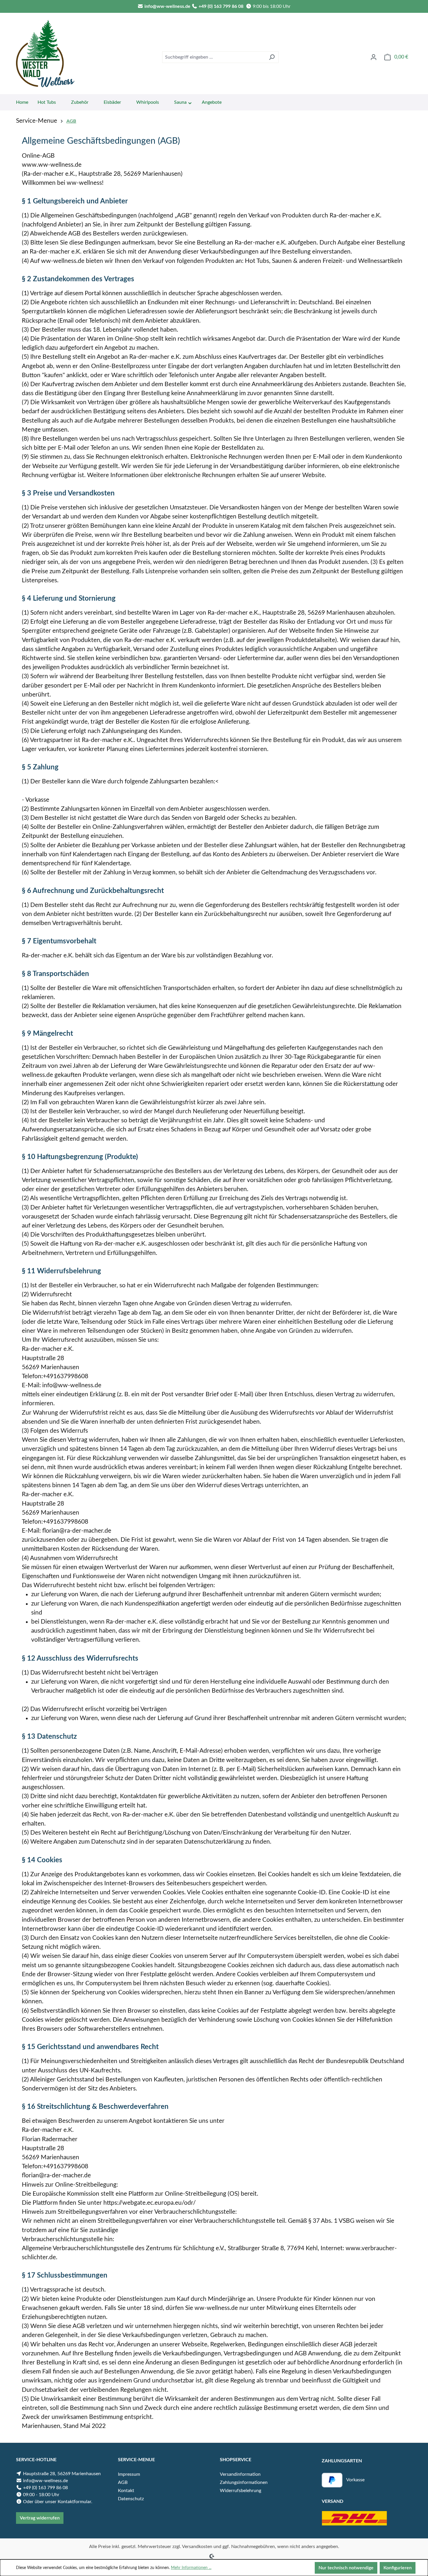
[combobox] (214, 57)
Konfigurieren (398, 2568)
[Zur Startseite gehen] (45, 56)
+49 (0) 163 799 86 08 (221, 6)
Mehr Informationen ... (191, 2568)
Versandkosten (197, 2547)
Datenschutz (131, 2499)
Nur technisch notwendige (346, 2568)
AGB (123, 2482)
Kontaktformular (74, 2502)
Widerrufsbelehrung (240, 2491)
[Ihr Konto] (374, 57)
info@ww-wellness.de (167, 6)
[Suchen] (272, 57)
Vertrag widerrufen (40, 2518)
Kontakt (126, 2491)
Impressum (129, 2474)
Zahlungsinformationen (244, 2482)
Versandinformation (240, 2474)
